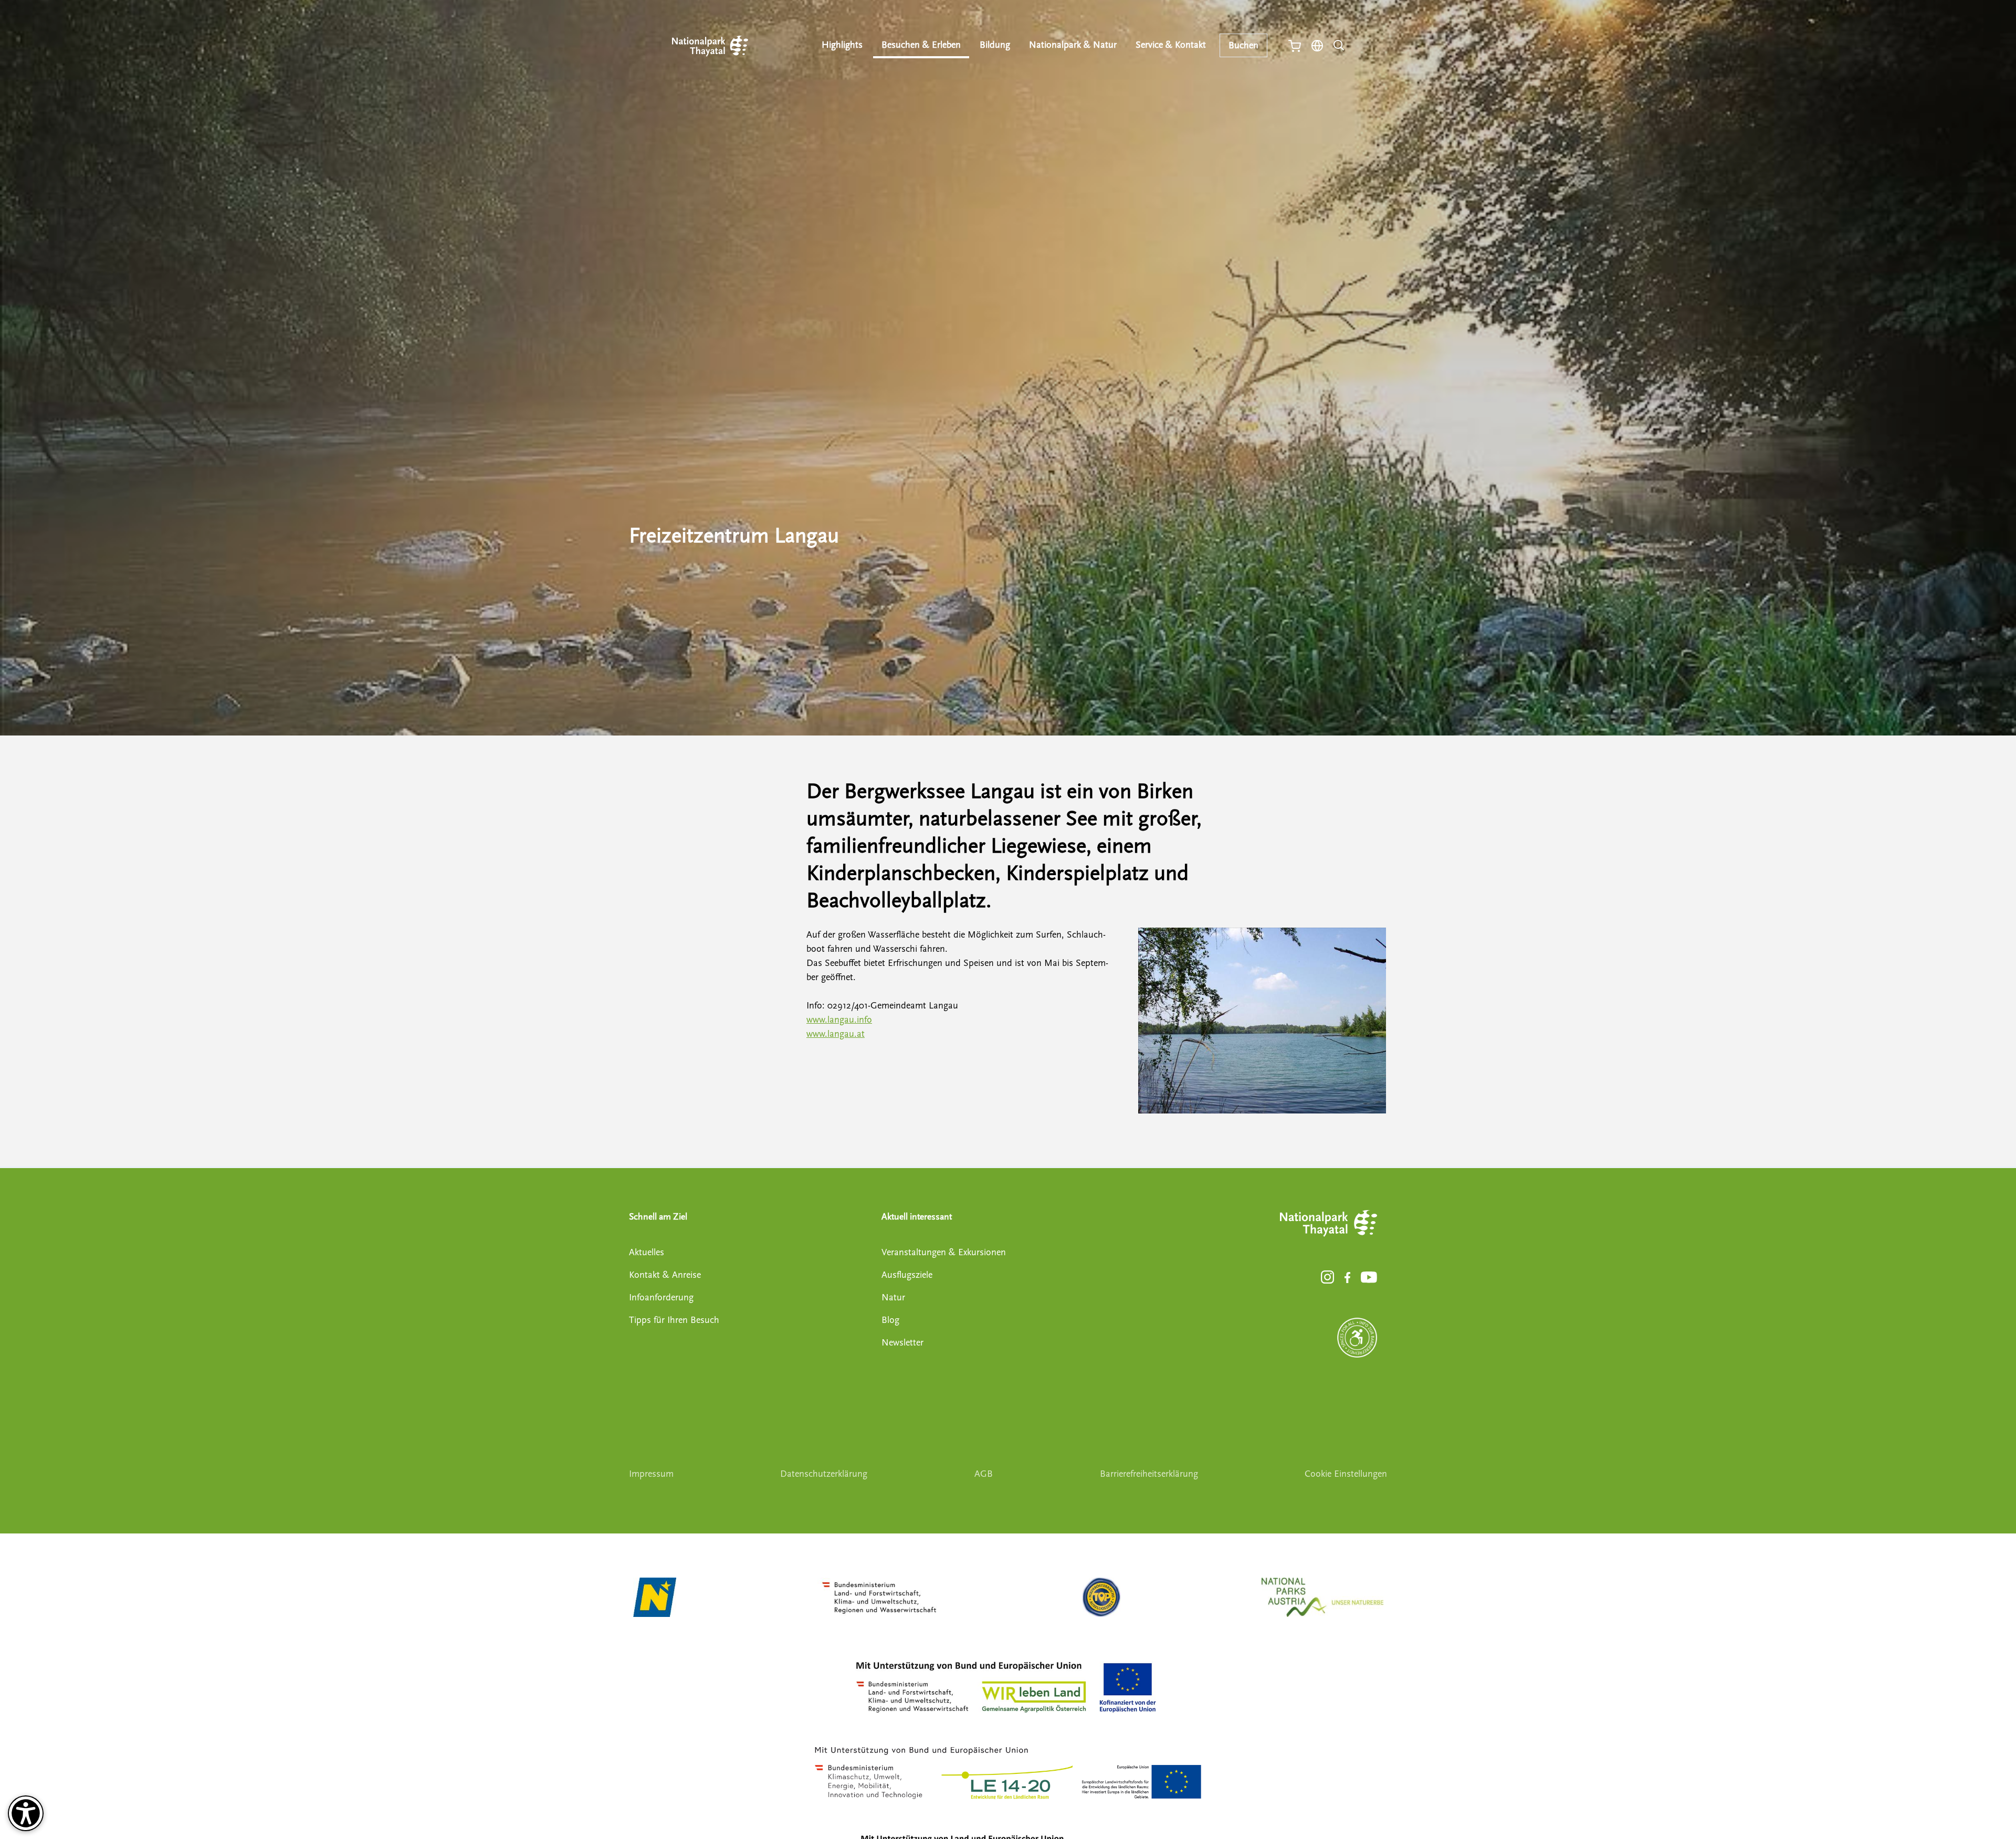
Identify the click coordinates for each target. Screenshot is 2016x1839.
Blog (890, 1320)
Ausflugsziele (907, 1275)
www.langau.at (836, 1034)
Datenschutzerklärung (824, 1474)
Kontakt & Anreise (665, 1275)
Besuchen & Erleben (921, 45)
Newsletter (902, 1343)
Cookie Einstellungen (1346, 1474)
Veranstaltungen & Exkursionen (944, 1252)
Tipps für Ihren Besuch (674, 1320)
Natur (893, 1297)
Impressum (651, 1474)
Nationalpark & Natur (1073, 45)
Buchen (1243, 45)
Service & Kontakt (1171, 45)
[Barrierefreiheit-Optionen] (26, 1813)
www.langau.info (839, 1020)
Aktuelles (647, 1252)
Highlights (842, 45)
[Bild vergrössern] (1262, 1021)
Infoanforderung (661, 1297)
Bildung (995, 45)
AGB (984, 1474)
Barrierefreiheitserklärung (1149, 1474)
